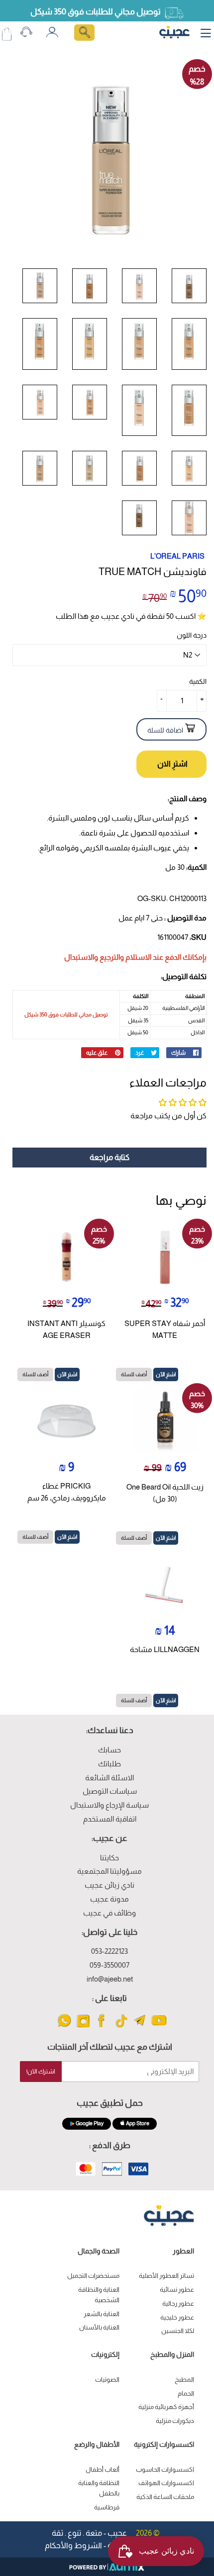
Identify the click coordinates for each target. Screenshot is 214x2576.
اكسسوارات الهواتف (166, 2483)
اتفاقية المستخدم (110, 1819)
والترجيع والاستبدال (94, 957)
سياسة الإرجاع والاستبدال (109, 1805)
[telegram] (140, 2027)
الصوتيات (107, 2379)
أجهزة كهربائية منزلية (166, 2407)
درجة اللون (192, 635)
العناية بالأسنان (99, 2327)
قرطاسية (107, 2507)
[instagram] (83, 2027)
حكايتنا (109, 1858)
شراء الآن (171, 764)
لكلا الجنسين (178, 2331)
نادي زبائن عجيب (109, 1885)
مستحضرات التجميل (93, 2276)
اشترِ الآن (166, 1374)
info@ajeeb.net (110, 1979)
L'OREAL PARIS (177, 556)
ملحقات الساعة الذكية (165, 2497)
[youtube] (159, 2027)
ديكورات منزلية (175, 2421)
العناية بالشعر (102, 2314)
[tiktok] (121, 2027)
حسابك (109, 1750)
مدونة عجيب (109, 1899)
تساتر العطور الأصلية (166, 2276)
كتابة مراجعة (109, 1157)
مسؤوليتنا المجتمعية (109, 1871)
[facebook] (102, 2027)
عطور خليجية (177, 2317)
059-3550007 (109, 1965)
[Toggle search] (84, 33)
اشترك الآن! (41, 2072)
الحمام (186, 2393)
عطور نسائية (177, 2289)
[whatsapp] (64, 2027)
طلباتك (109, 1764)
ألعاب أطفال (103, 2469)
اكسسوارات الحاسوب (165, 2469)
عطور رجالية (178, 2303)
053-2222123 (109, 1951)
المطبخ (184, 2379)
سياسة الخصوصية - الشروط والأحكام (106, 2545)
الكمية (198, 681)
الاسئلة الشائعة (109, 1778)
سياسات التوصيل (110, 1791)
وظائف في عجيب (109, 1913)
